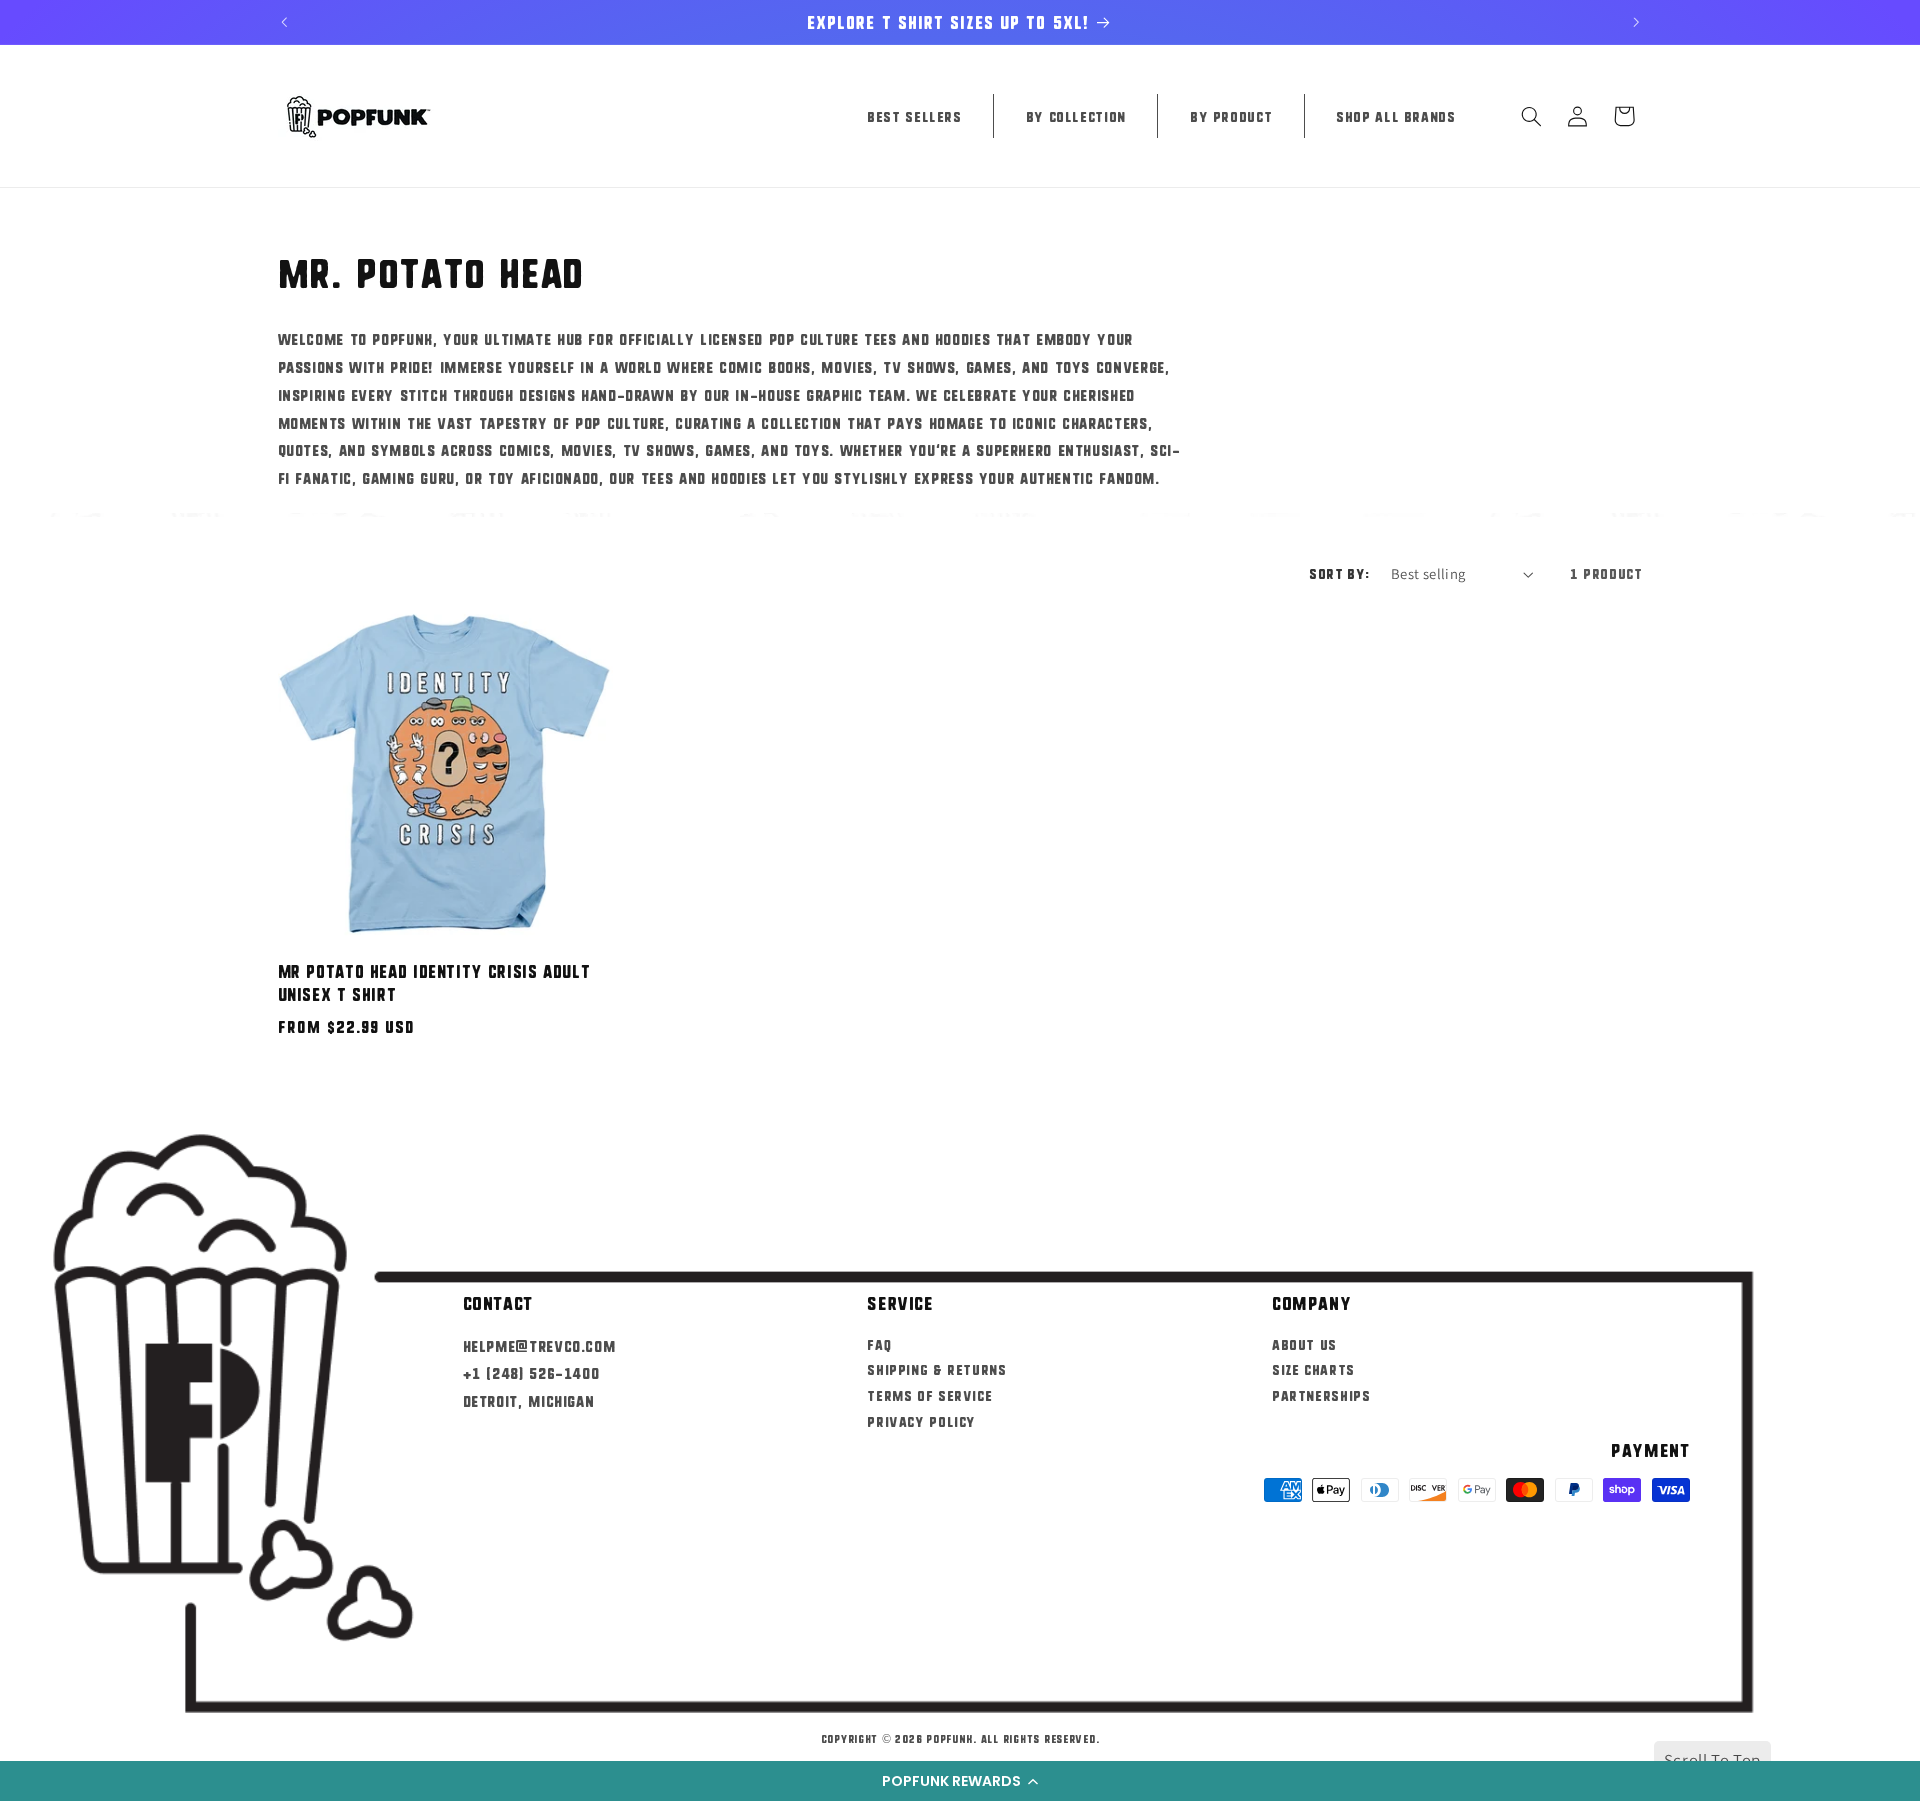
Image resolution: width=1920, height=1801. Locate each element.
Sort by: (1339, 573)
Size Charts (1313, 1369)
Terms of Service (929, 1395)
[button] (960, 1781)
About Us (1304, 1343)
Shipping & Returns (936, 1369)
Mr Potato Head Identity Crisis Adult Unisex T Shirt (434, 982)
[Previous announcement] (284, 22)
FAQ (879, 1343)
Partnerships (1321, 1395)
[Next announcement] (1636, 22)
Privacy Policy (921, 1421)
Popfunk (949, 1738)
